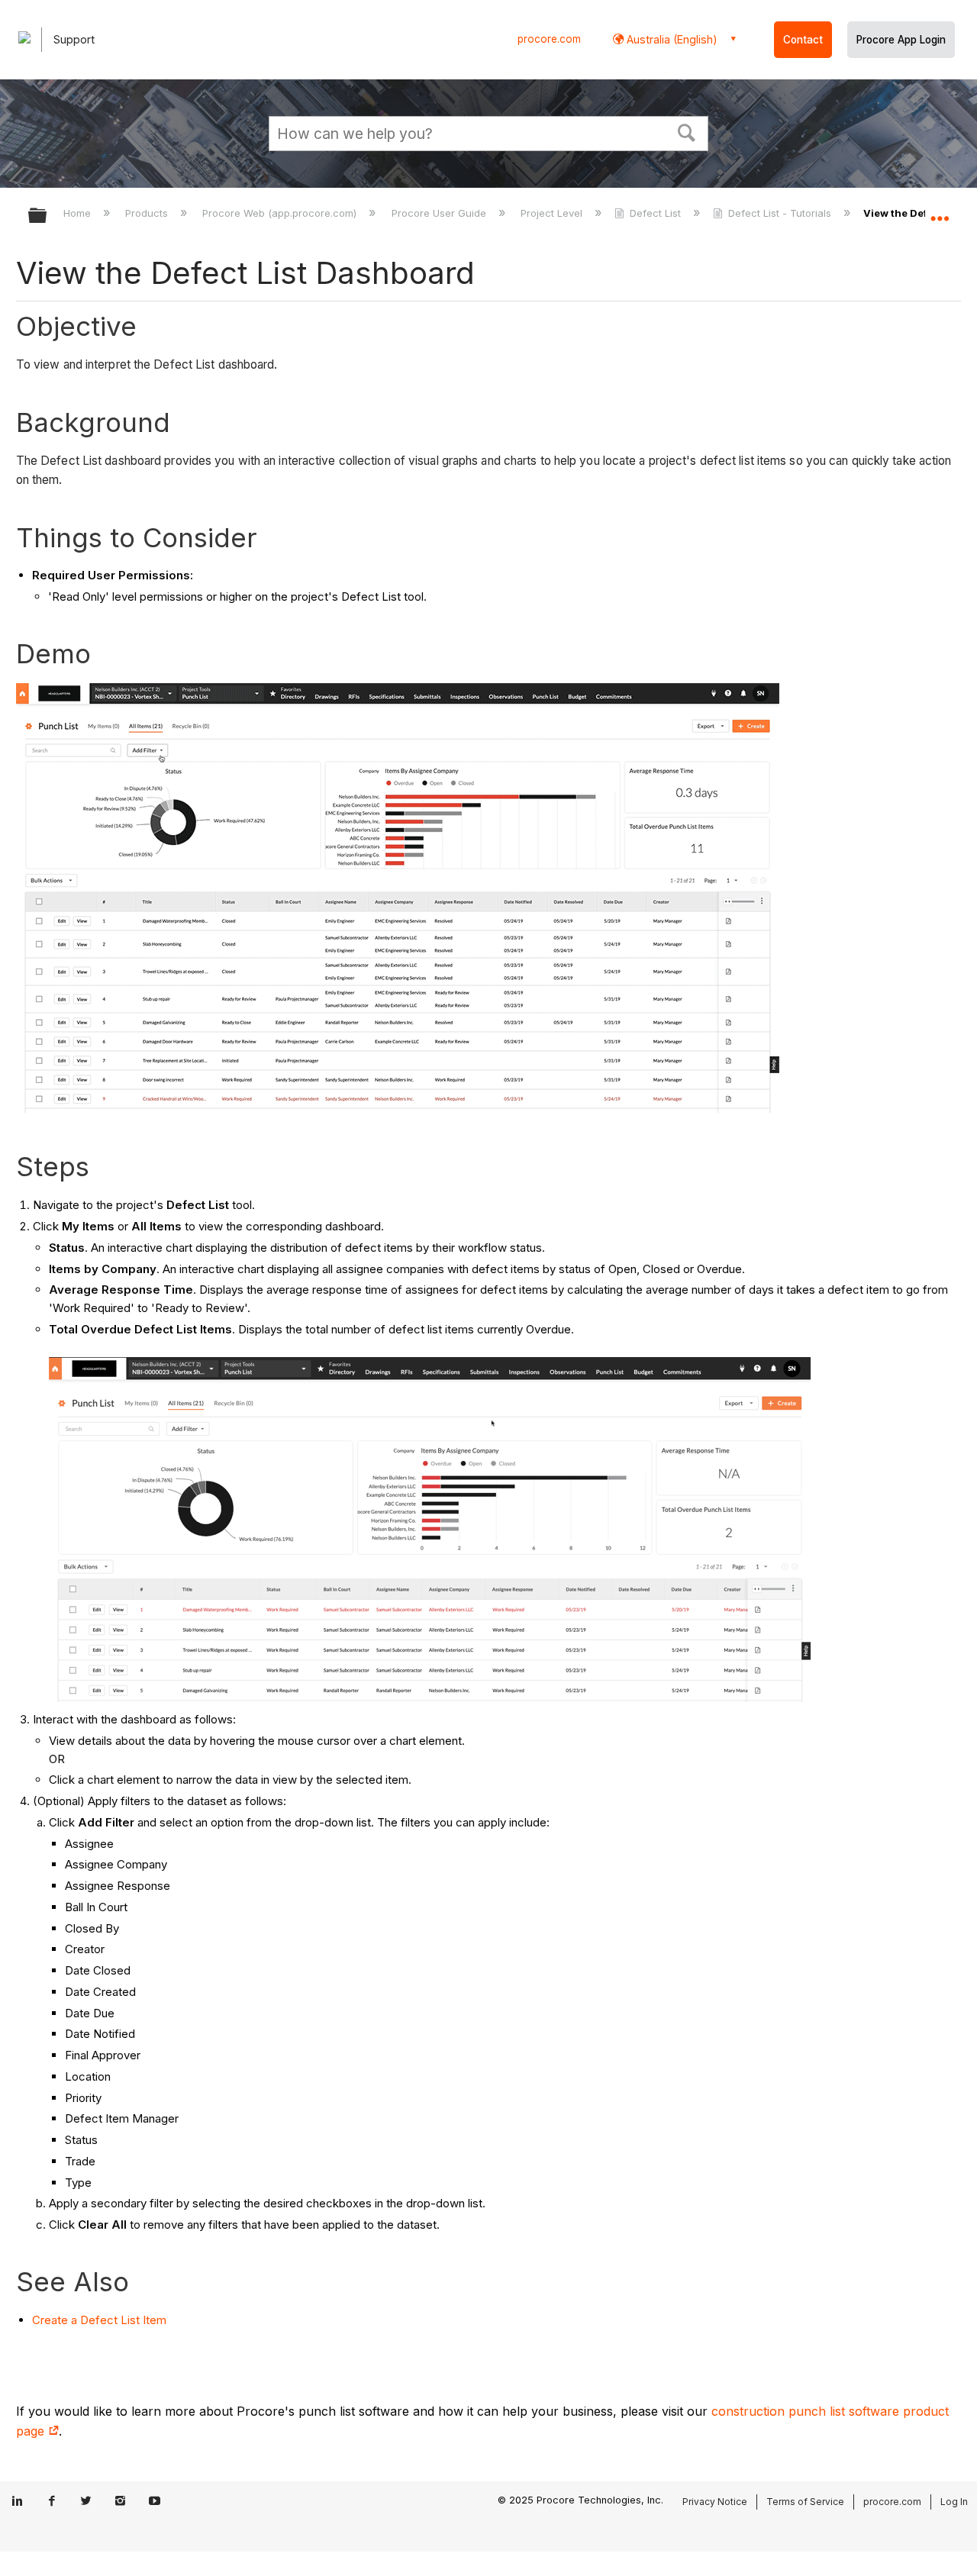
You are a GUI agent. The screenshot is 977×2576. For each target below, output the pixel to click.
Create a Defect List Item (99, 2320)
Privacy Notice (715, 2502)
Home (79, 213)
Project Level (553, 213)
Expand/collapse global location (940, 211)
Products (148, 213)
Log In (954, 2502)
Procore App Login (901, 40)
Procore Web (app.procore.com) (281, 213)
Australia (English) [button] (671, 39)
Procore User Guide (440, 213)
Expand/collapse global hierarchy (47, 216)
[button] (687, 131)
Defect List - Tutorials (780, 213)
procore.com (549, 39)
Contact (803, 40)
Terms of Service (805, 2502)
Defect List (655, 213)
